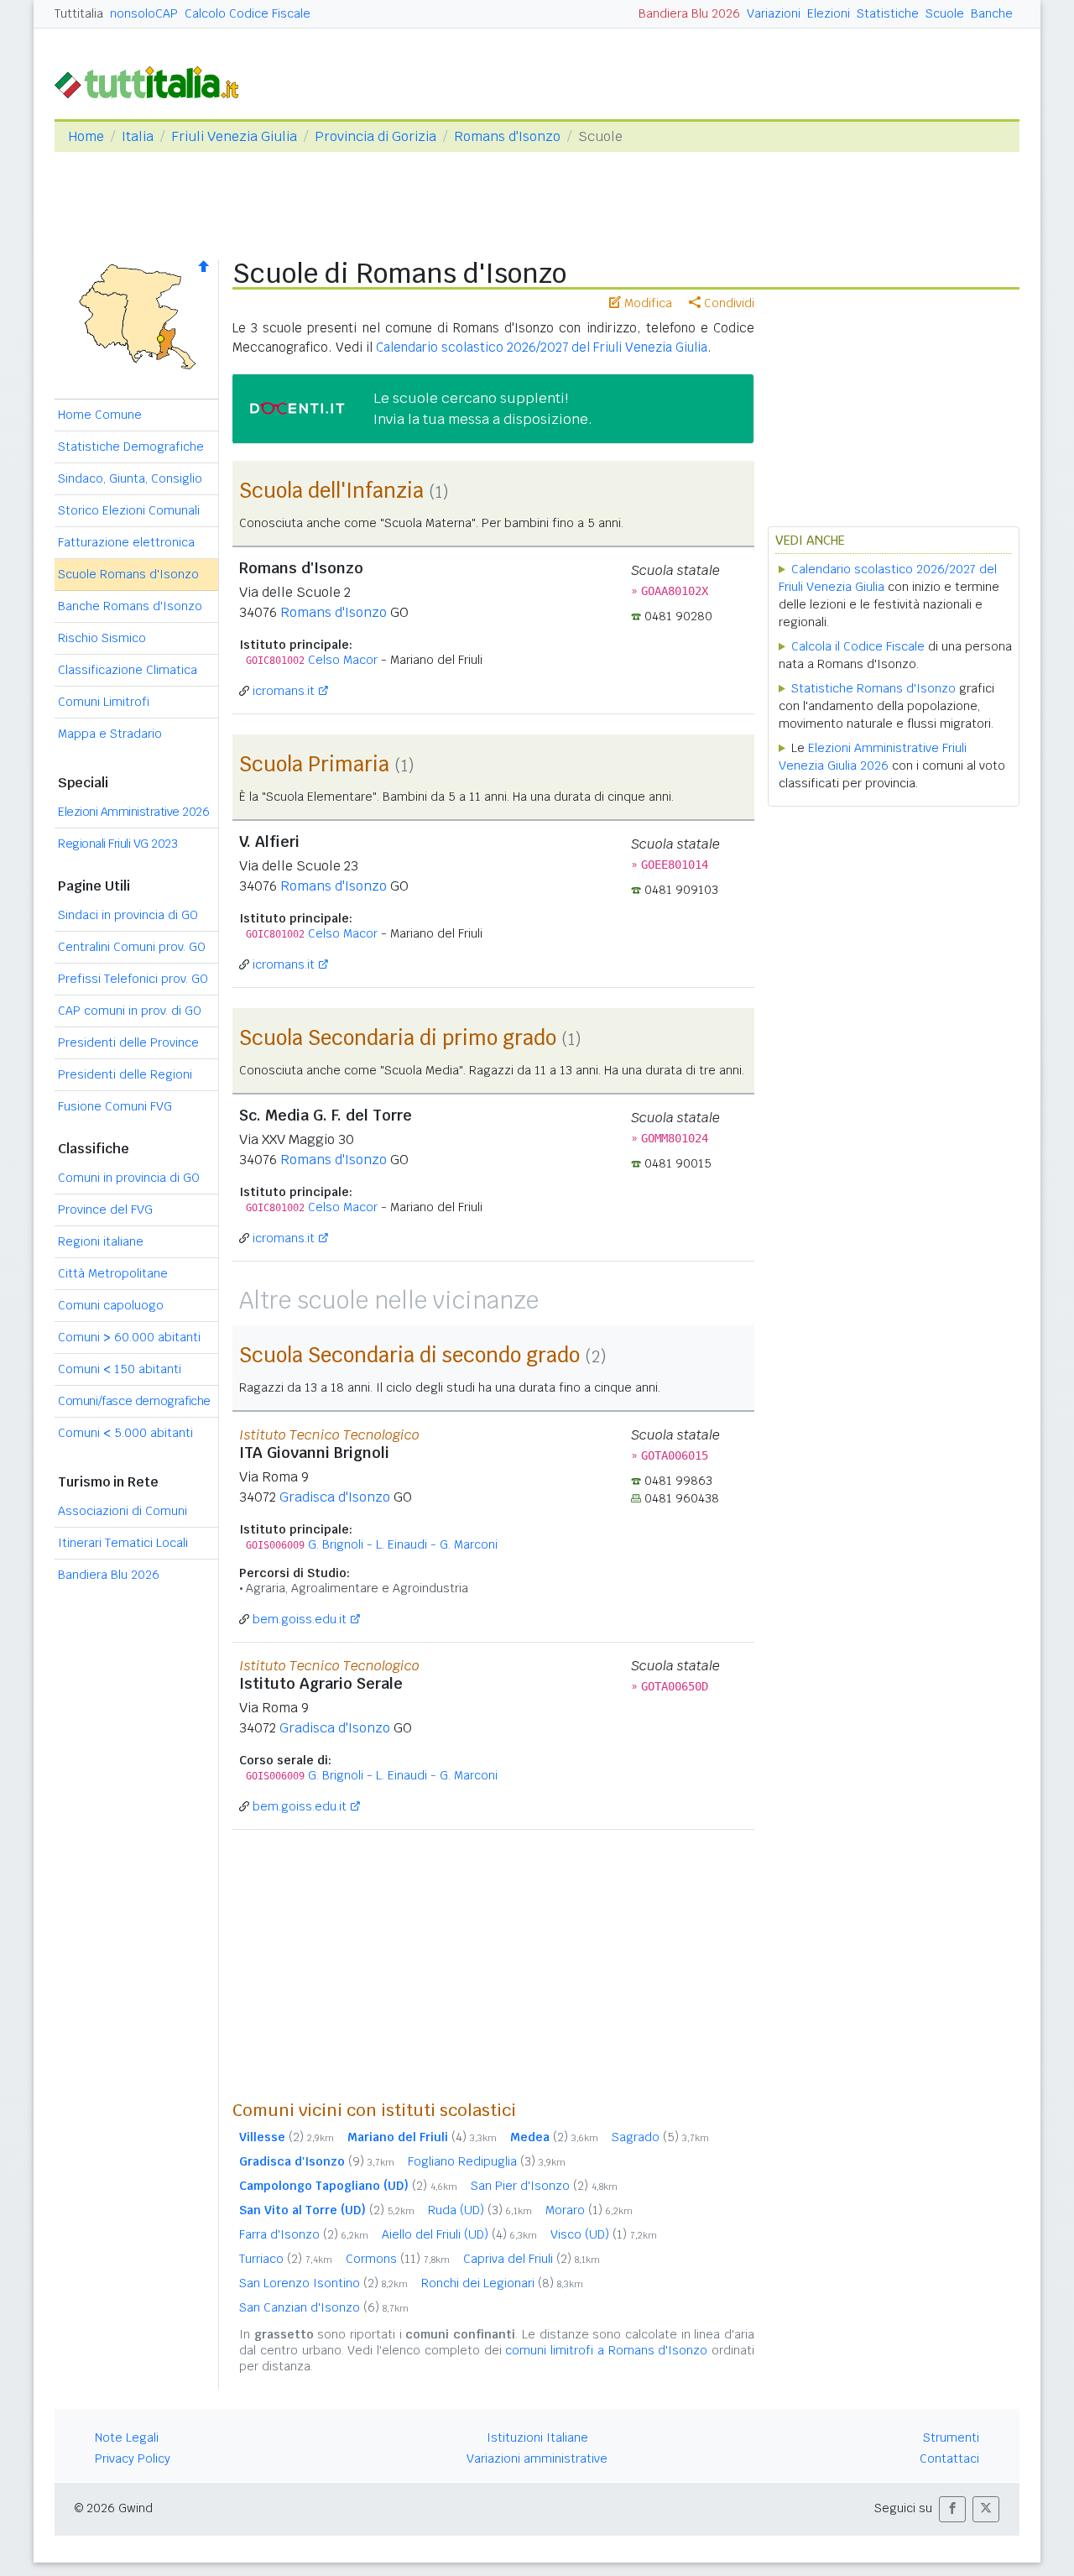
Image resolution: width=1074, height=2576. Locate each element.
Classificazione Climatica (128, 670)
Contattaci (949, 2458)
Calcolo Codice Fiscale (248, 13)
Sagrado (660, 2137)
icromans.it (284, 691)
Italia (138, 136)
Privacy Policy (133, 2458)
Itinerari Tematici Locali (123, 1543)
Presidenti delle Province (128, 1042)
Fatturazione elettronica (126, 542)
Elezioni (829, 13)
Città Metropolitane (113, 1273)
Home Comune (100, 415)
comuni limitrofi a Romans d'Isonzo (606, 2350)
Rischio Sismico (102, 638)
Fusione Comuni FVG (115, 1106)
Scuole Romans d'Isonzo (128, 574)
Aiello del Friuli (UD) (459, 2234)
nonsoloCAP (144, 13)
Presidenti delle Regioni (125, 1074)
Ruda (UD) (480, 2210)
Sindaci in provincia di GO (128, 915)
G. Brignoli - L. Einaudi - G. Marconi (403, 1544)
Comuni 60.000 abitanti (129, 1337)
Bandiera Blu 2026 (689, 13)
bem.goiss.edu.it (300, 1619)
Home (86, 136)
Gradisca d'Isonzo (335, 1497)
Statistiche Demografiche (131, 447)
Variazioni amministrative (537, 2458)
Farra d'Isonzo (304, 2234)
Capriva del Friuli (532, 2259)
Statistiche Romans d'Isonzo (873, 688)
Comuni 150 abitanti (120, 1369)
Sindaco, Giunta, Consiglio (130, 478)
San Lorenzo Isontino (323, 2283)
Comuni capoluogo (111, 1305)
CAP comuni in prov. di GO (130, 1011)
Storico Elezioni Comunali (129, 510)
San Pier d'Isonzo (544, 2186)
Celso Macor (343, 660)
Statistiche (888, 13)
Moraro (589, 2210)
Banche (992, 13)
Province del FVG (105, 1210)
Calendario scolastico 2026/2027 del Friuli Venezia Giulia (542, 347)
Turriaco (286, 2259)
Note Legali (127, 2438)
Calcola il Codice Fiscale (858, 646)
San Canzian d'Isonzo (324, 2307)
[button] (952, 2509)
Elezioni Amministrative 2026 (133, 812)
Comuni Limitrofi (104, 702)
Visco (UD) (604, 2234)
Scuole (945, 13)
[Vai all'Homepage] (154, 81)
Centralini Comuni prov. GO (132, 947)
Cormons (398, 2259)
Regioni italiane (101, 1241)
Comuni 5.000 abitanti (125, 1433)
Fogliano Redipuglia (487, 2161)
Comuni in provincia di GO (129, 1178)
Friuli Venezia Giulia (234, 136)
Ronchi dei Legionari (502, 2283)
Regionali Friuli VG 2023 (117, 844)
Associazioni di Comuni (123, 1511)
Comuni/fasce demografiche (134, 1401)
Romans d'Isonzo (507, 136)
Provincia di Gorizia (375, 136)
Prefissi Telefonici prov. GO (133, 979)
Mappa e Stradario (110, 734)
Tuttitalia (79, 13)
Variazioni (774, 13)
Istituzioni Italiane (537, 2438)
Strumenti (951, 2438)
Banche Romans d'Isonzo (130, 606)
